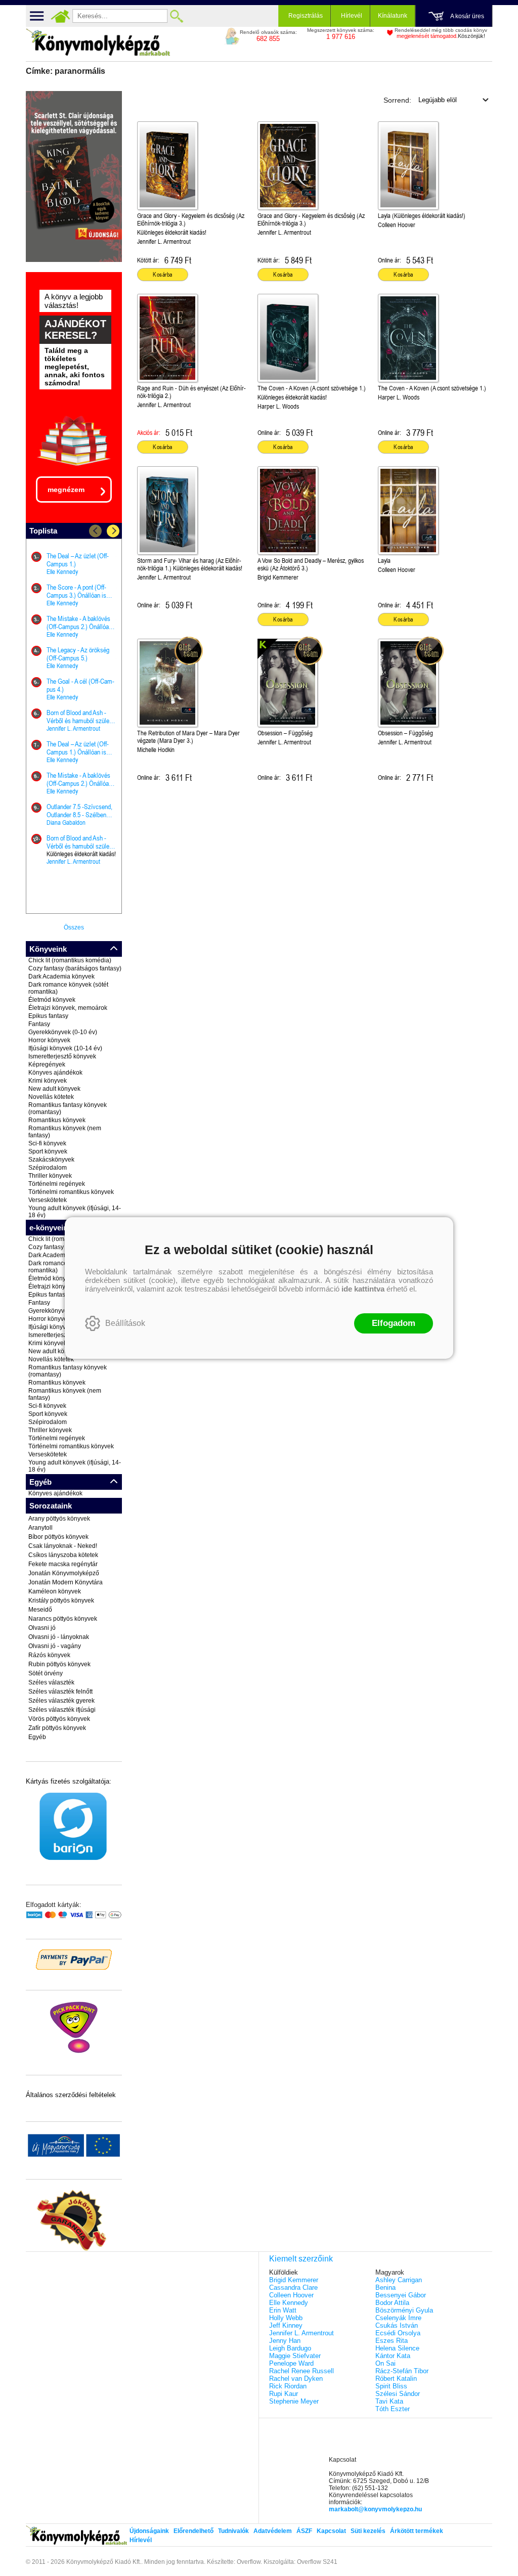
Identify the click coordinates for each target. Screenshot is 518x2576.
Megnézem (66, 490)
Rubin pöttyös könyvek (59, 1664)
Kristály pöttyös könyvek (61, 1601)
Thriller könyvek (50, 1176)
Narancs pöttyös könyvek (63, 1619)
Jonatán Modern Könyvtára (66, 1582)
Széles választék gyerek (61, 1701)
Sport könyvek (48, 1151)
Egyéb (37, 1737)
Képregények (47, 1064)
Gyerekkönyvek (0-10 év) (63, 1032)
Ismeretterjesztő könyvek (62, 1056)
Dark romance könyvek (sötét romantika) (68, 988)
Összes (74, 927)
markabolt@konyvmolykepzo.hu (375, 2509)
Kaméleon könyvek (55, 1591)
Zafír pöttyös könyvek (57, 1728)
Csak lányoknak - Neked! (63, 1546)
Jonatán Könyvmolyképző (64, 1573)
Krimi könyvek (48, 1081)
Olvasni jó (42, 1628)
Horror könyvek (49, 1040)
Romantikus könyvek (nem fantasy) (65, 1132)
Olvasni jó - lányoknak (59, 1637)
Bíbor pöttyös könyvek (58, 1537)
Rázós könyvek (49, 1655)
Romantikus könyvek (57, 1120)
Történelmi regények (57, 1184)
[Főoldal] (60, 16)
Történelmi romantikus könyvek (71, 1192)
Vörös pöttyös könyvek (59, 1719)
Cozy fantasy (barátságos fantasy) (75, 968)
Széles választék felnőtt (60, 1692)
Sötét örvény (46, 1673)
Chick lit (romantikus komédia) (70, 960)
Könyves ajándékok (55, 1073)
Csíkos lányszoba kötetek (63, 1555)
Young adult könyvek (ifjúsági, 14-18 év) (75, 1212)
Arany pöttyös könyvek (59, 1519)
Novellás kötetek (51, 1097)
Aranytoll (40, 1528)
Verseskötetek (48, 1200)
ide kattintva (363, 1289)
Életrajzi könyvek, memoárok (68, 1008)
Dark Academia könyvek (61, 976)
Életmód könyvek (52, 1000)
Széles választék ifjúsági (62, 1710)
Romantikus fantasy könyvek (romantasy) (68, 1108)
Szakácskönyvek (51, 1160)
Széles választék (51, 1682)
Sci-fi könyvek (47, 1143)
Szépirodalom (48, 1168)
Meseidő (40, 1610)
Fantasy (39, 1024)
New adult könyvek (54, 1089)
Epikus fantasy (48, 1016)
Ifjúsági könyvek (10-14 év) (65, 1048)
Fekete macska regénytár (63, 1564)
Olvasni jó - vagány (55, 1646)
